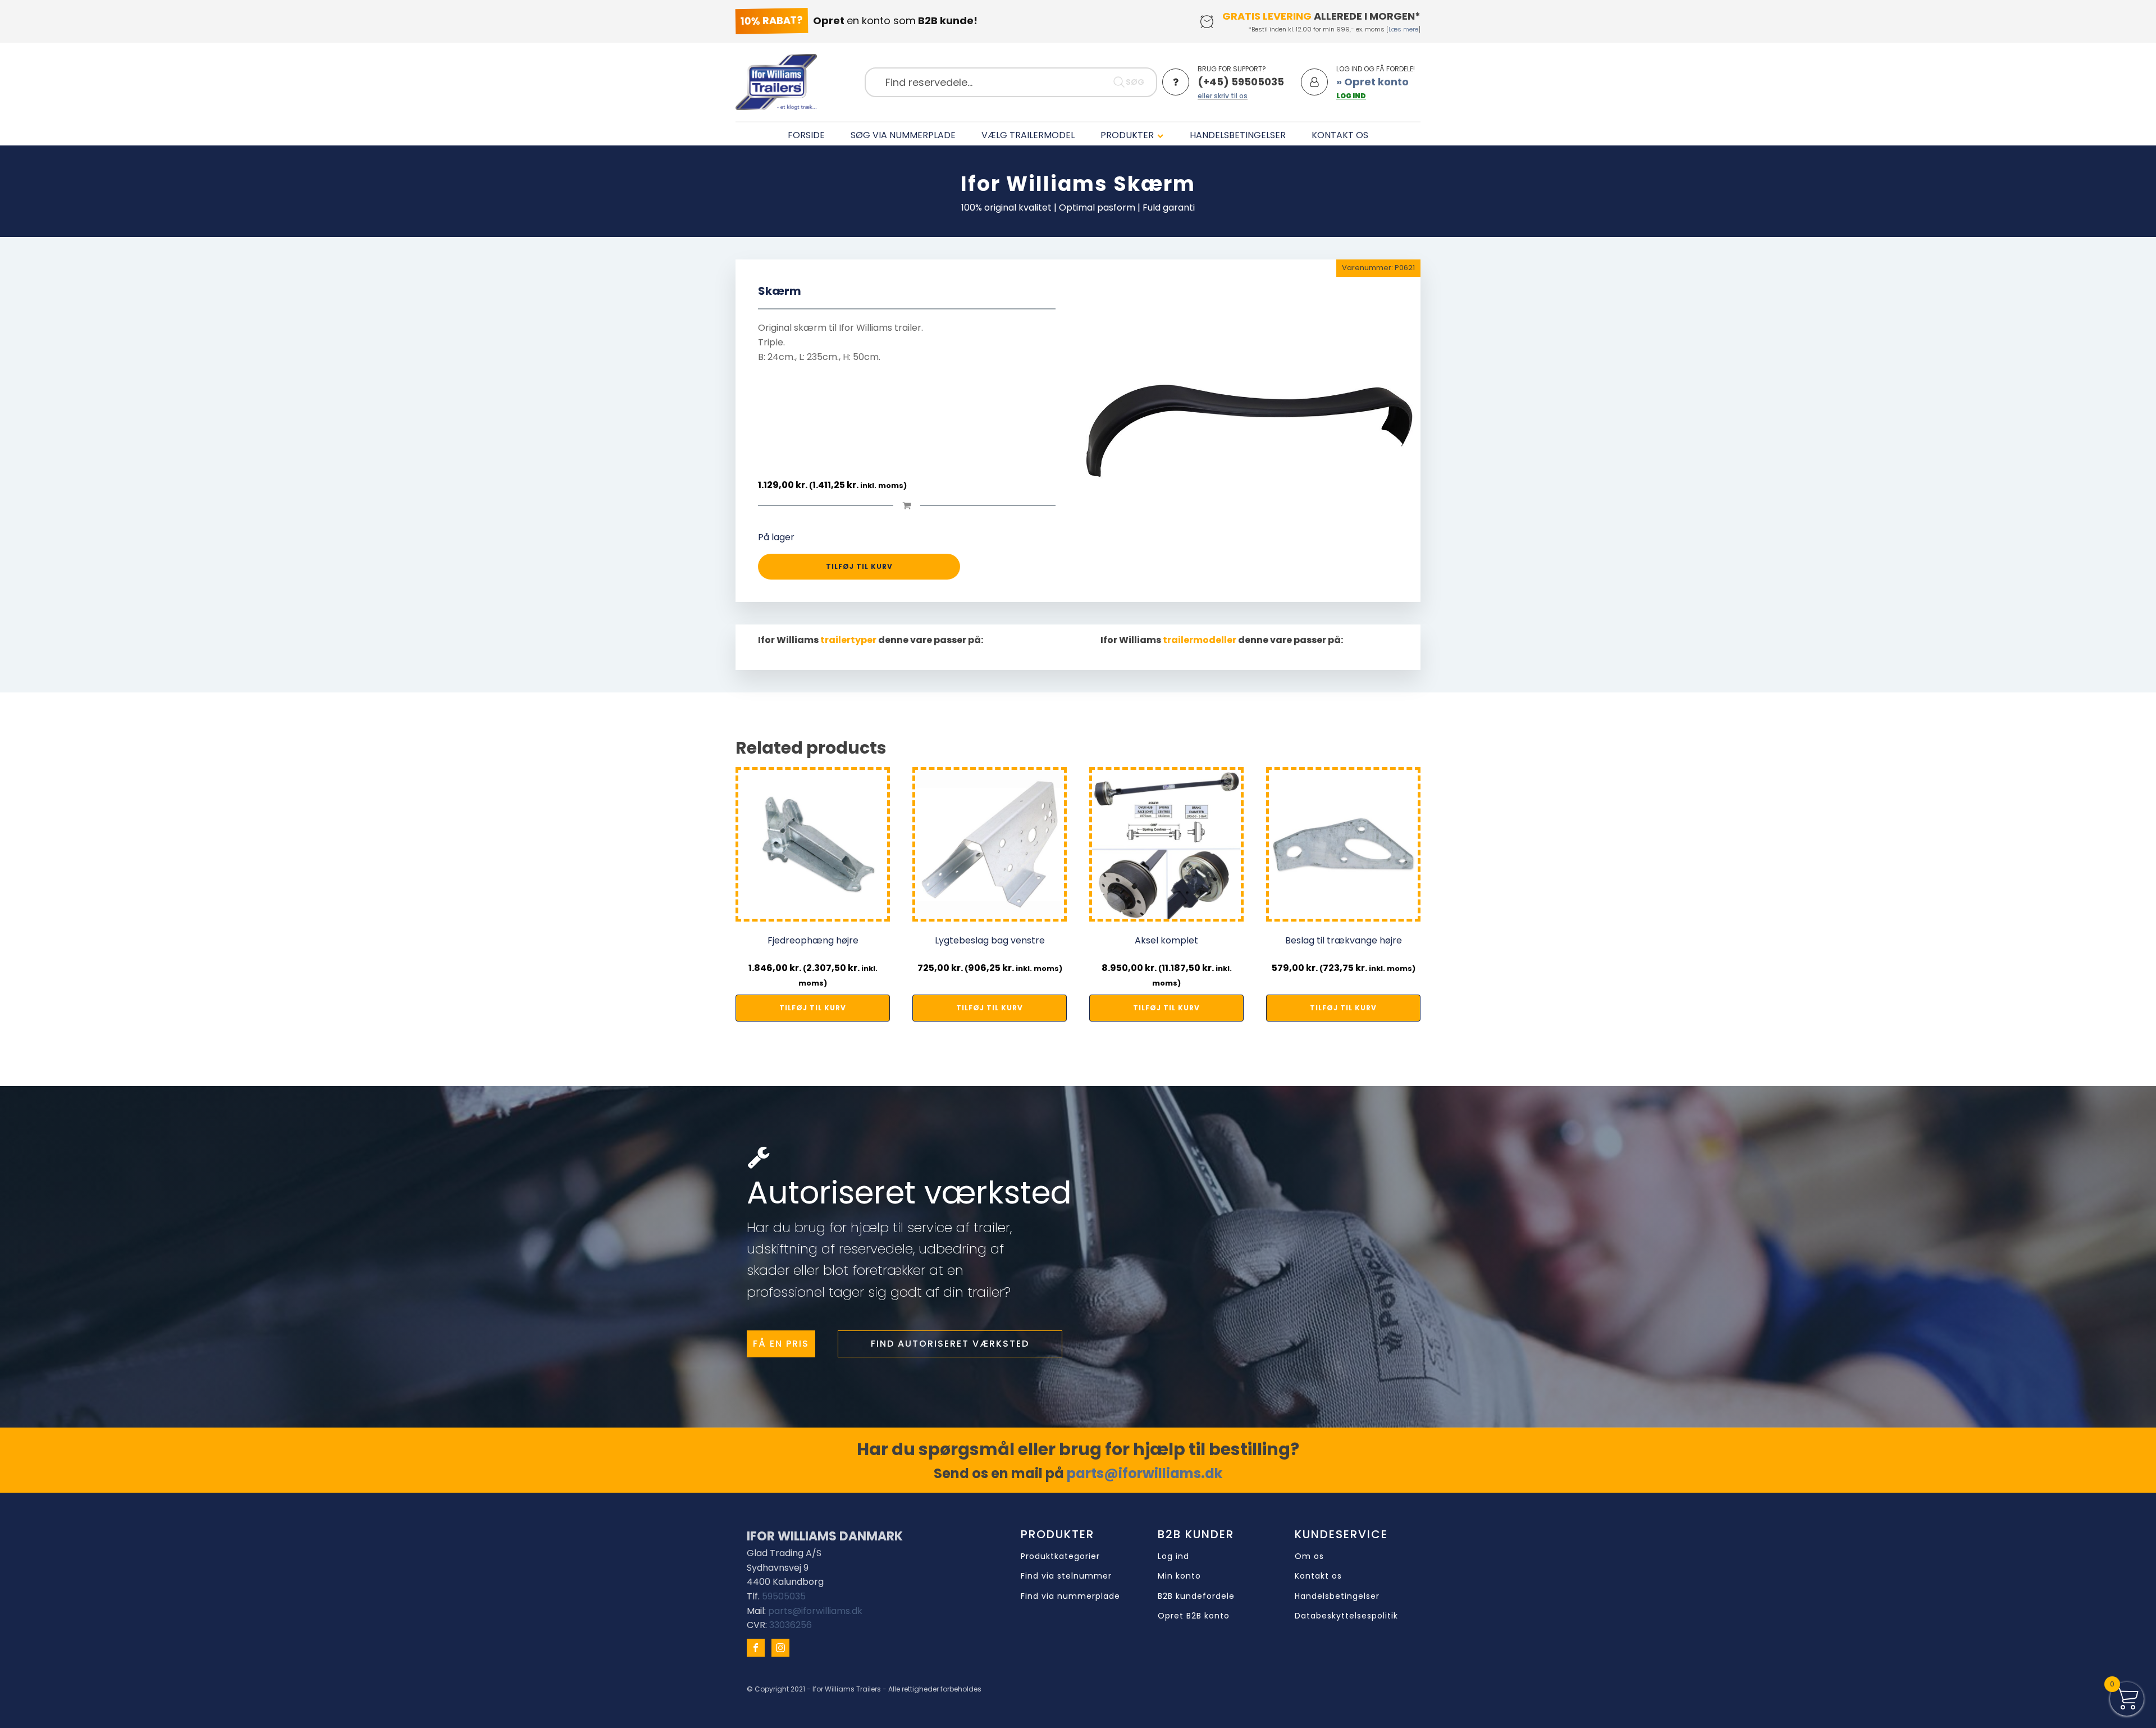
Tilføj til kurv (859, 566)
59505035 (784, 1596)
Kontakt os (1318, 1576)
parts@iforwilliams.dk (1145, 1473)
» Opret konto (1372, 82)
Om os (1309, 1556)
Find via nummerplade (1070, 1596)
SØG (1135, 82)
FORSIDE (806, 135)
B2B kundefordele (1196, 1596)
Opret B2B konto (1194, 1616)
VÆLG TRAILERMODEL (1028, 135)
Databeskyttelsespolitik (1346, 1616)
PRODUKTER (1127, 135)
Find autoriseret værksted (950, 1344)
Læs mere (1403, 29)
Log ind (1173, 1556)
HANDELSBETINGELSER (1238, 135)
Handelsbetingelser (1337, 1596)
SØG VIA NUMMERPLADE (903, 135)
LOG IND (1351, 96)
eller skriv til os (1223, 96)
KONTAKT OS (1340, 135)
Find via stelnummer (1066, 1576)
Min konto (1179, 1576)
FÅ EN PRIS (781, 1344)
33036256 (791, 1625)
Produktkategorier (1060, 1556)
